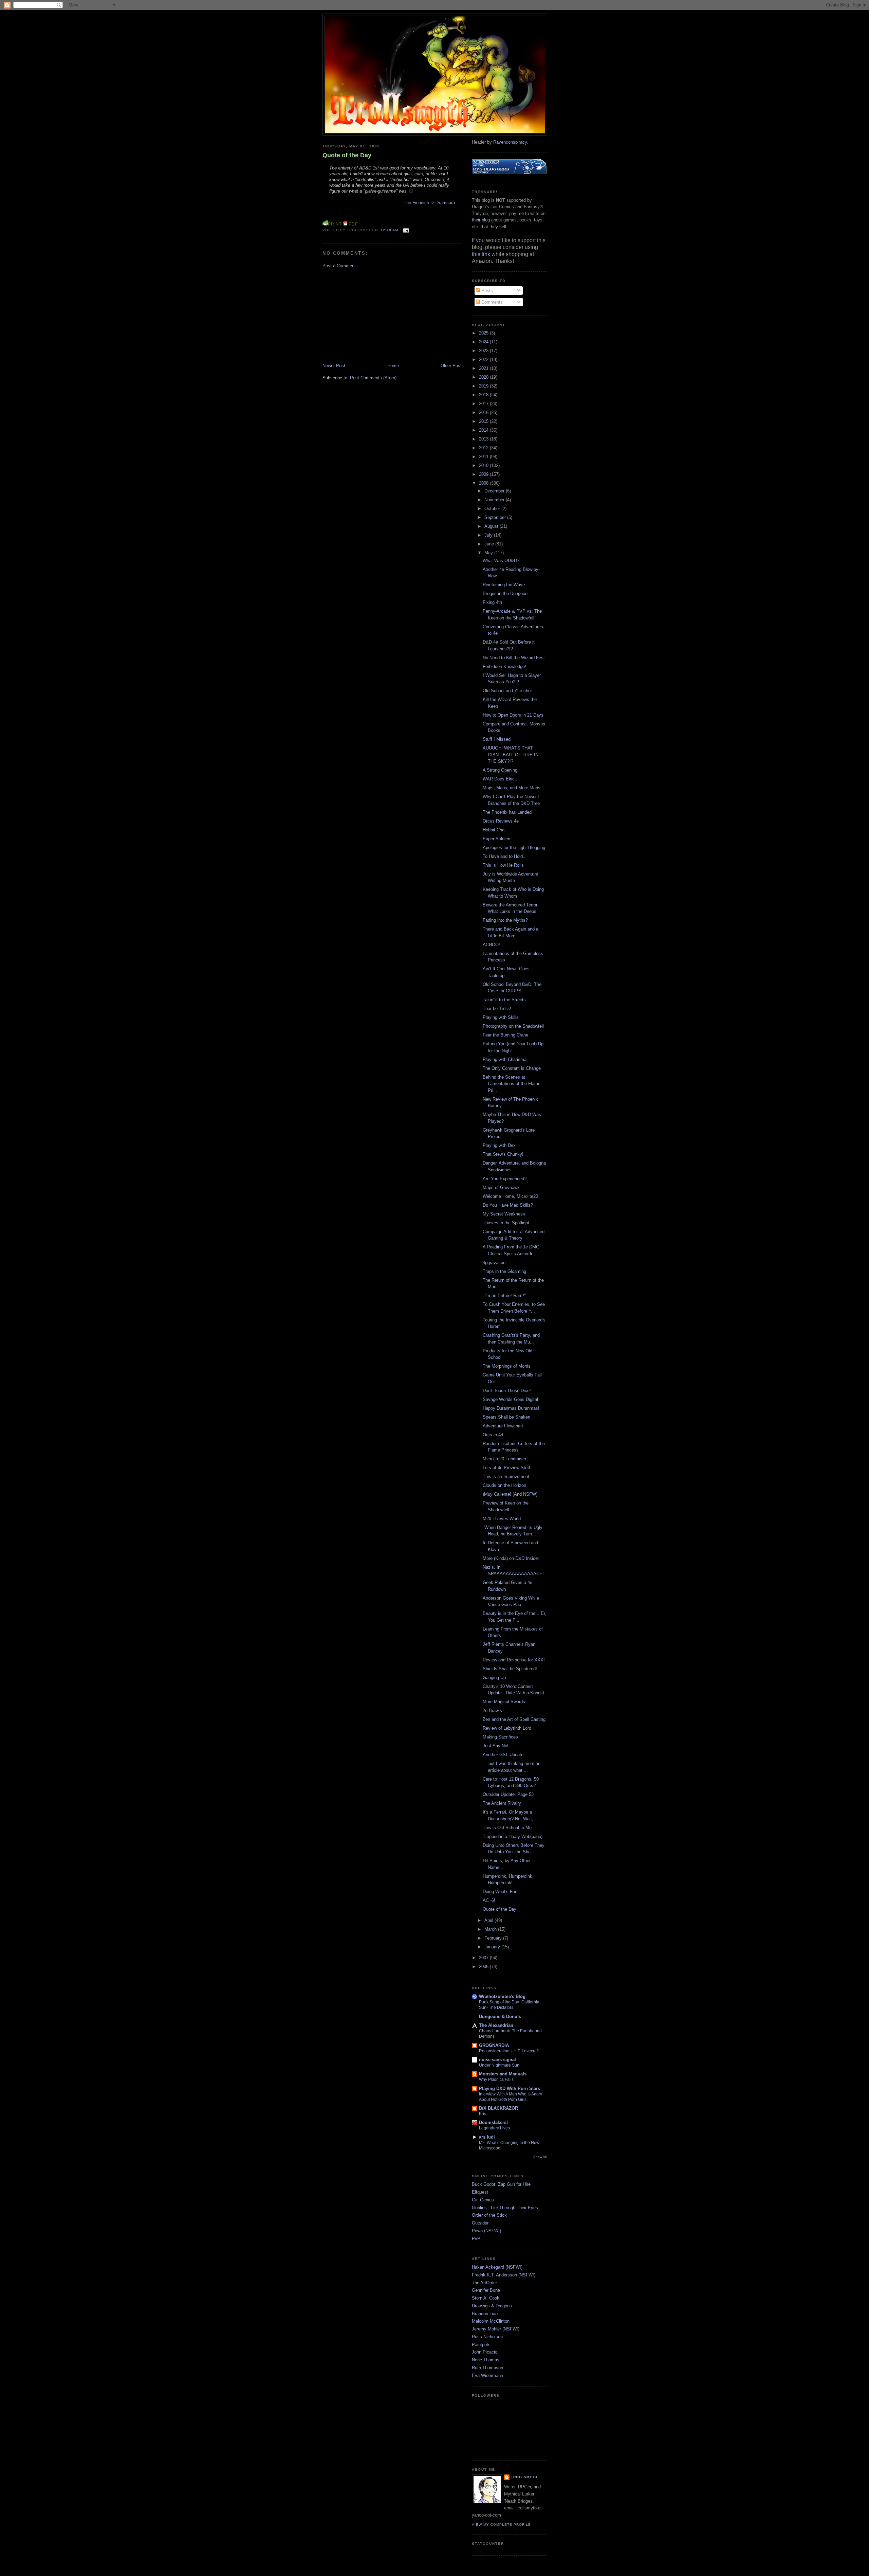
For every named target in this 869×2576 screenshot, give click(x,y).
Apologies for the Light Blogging (514, 848)
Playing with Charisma (505, 1059)
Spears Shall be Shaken (506, 1417)
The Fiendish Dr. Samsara (429, 203)
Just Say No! (496, 1746)
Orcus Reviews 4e (501, 821)
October (493, 509)
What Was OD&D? (501, 561)
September (496, 517)
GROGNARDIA (494, 2045)
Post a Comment (339, 266)
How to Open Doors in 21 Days (513, 715)
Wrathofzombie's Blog (502, 1996)
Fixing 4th (492, 602)
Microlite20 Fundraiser (504, 1459)
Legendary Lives (494, 2128)
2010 (484, 465)
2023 (484, 351)
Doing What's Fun (500, 1892)
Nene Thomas (486, 2360)
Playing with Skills (501, 1017)
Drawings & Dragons (492, 2306)
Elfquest (480, 2192)
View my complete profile (501, 2525)
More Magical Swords (504, 1702)
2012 (484, 448)
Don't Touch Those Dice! (507, 1391)
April (489, 1920)
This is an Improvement (506, 1476)
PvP (476, 2239)
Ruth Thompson (487, 2368)
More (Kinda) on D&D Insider (511, 1558)
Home (393, 366)
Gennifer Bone (486, 2290)
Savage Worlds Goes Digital (510, 1399)
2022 (484, 359)
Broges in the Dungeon (505, 593)
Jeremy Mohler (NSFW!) (496, 2329)
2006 (484, 1967)
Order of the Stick (489, 2215)
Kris (483, 2114)
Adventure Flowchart (503, 1426)
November (495, 500)
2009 (484, 474)
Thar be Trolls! (497, 1008)
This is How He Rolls (503, 865)
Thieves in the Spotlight (506, 1223)
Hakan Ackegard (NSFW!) (497, 2267)
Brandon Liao (485, 2314)
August (492, 526)
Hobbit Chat (494, 830)
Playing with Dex (499, 1145)
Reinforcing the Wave (504, 585)
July (489, 535)
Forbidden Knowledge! (504, 666)
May (489, 553)
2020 (484, 377)
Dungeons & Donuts (500, 2016)
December (495, 491)
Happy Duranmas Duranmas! (511, 1408)
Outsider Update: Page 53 (508, 1794)
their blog (481, 220)
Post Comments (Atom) (373, 378)
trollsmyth (524, 2477)
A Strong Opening (500, 770)
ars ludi (487, 2137)
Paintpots (481, 2345)
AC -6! (489, 1900)
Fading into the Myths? (505, 920)
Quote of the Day (347, 155)
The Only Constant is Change (512, 1068)
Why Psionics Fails (496, 2079)
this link (481, 254)
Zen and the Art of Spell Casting (514, 1719)
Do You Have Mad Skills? (508, 1205)
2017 (484, 404)
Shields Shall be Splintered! (510, 1669)
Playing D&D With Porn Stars (510, 2088)
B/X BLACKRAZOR (498, 2108)
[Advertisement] (373, 315)
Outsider (480, 2223)
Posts (486, 291)
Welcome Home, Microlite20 (510, 1196)
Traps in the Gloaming (504, 1271)
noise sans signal (497, 2060)
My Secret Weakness (504, 1214)
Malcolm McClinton (491, 2321)
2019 (484, 386)
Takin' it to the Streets (504, 1000)
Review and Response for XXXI (514, 1660)
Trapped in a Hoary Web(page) (513, 1836)
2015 (484, 421)
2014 (484, 430)
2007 (484, 1958)
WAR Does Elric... (501, 779)
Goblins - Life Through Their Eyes (505, 2208)
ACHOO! (491, 945)
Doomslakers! (493, 2122)
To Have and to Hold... (505, 856)
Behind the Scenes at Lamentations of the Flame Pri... (512, 1084)
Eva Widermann (487, 2375)
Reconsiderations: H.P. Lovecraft (509, 2051)
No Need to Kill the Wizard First (514, 658)
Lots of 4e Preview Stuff (506, 1468)
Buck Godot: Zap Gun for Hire (501, 2184)
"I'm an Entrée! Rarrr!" (504, 1295)
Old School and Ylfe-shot (507, 691)
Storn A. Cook (486, 2298)
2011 (484, 457)
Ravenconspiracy (510, 142)
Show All (540, 2157)
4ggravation (494, 1263)
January (493, 1947)
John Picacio (485, 2352)
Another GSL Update (503, 1755)
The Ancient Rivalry (502, 1803)
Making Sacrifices (500, 1737)
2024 (484, 342)
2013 (484, 439)
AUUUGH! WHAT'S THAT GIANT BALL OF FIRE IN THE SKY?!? (511, 755)
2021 (484, 368)
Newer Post (334, 366)
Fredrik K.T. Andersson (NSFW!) (504, 2275)
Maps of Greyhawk (501, 1187)
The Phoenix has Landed (507, 812)
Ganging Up (494, 1678)
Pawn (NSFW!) (486, 2231)
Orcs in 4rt (493, 1435)
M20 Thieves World (502, 1519)
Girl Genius (483, 2200)
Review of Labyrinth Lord (507, 1728)
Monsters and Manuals (503, 2074)
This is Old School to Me (507, 1828)
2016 (484, 412)
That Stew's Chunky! (503, 1154)
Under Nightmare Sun (499, 2065)
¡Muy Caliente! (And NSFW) (510, 1494)
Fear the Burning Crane (505, 1035)
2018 (484, 395)
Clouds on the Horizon (504, 1485)
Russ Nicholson (487, 2337)
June (490, 544)
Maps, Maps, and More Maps (512, 788)
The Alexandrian (496, 2025)
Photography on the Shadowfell (513, 1026)
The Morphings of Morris (507, 1366)
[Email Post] (405, 230)
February (494, 1938)
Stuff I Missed (497, 739)
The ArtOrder (484, 2283)
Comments (491, 302)
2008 (484, 483)
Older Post (451, 366)
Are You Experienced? (505, 1179)
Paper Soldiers (497, 839)
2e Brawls (492, 1710)
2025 (484, 333)
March (491, 1929)
